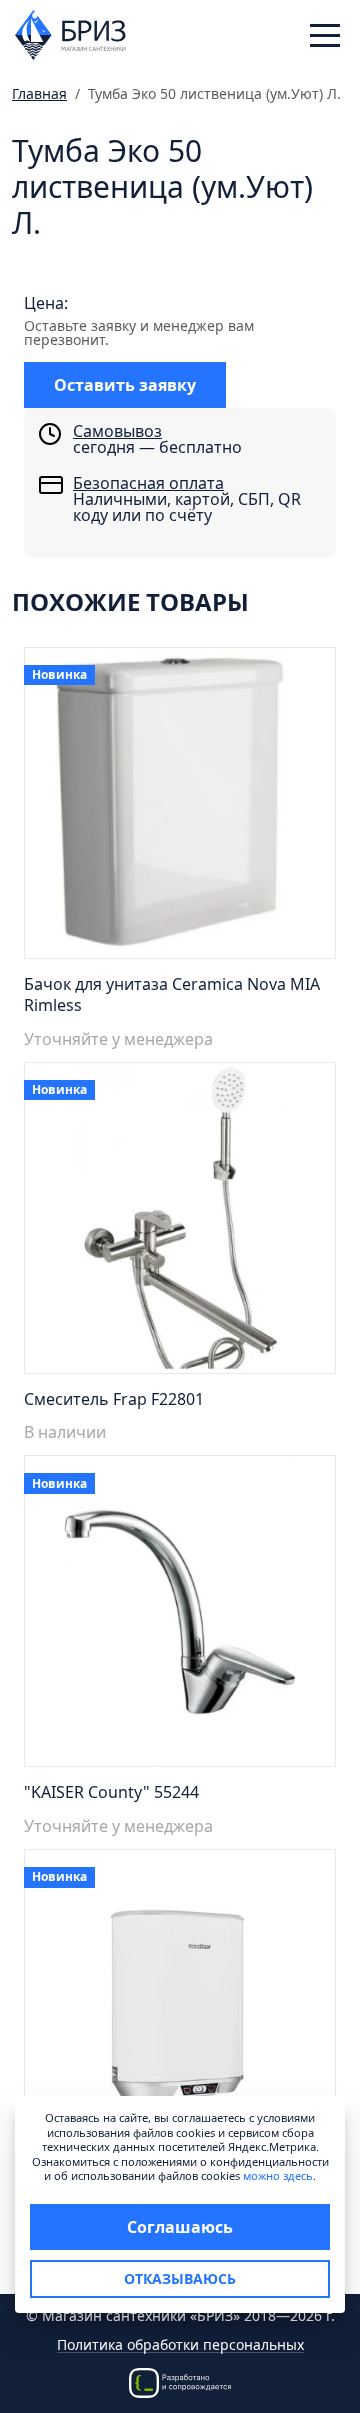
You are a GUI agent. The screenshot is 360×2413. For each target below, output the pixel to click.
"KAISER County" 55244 (111, 1792)
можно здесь (278, 2175)
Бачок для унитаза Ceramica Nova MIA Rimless (172, 994)
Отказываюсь (180, 2278)
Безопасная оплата (148, 483)
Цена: (46, 303)
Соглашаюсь (180, 2227)
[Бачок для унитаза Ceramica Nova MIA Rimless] (180, 809)
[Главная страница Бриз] (70, 33)
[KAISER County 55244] (180, 1617)
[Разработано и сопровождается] (180, 2381)
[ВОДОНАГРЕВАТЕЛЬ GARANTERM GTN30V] (180, 2011)
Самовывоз (117, 431)
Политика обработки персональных (180, 2345)
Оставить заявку (125, 385)
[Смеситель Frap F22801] (180, 1223)
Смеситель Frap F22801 (114, 1399)
